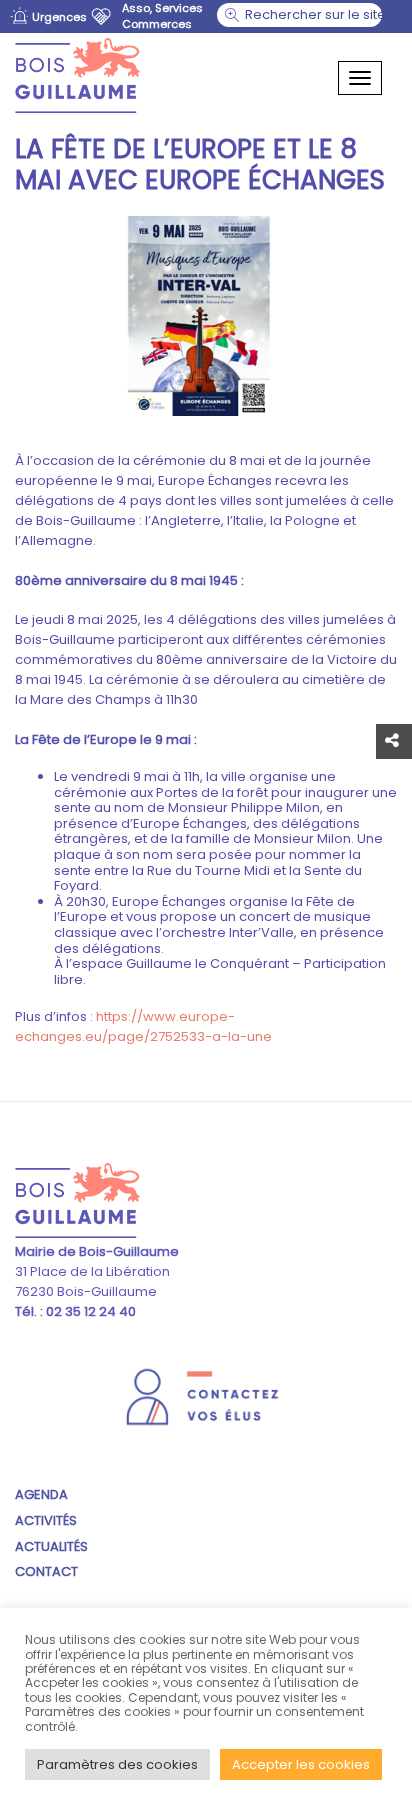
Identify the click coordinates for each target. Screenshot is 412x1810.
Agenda (41, 1494)
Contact (46, 1571)
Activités (46, 1520)
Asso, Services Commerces (162, 16)
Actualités (51, 1546)
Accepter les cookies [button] (301, 1764)
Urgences (59, 17)
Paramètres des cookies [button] (117, 1764)
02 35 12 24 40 (89, 1311)
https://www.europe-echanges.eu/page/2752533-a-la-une (143, 1026)
